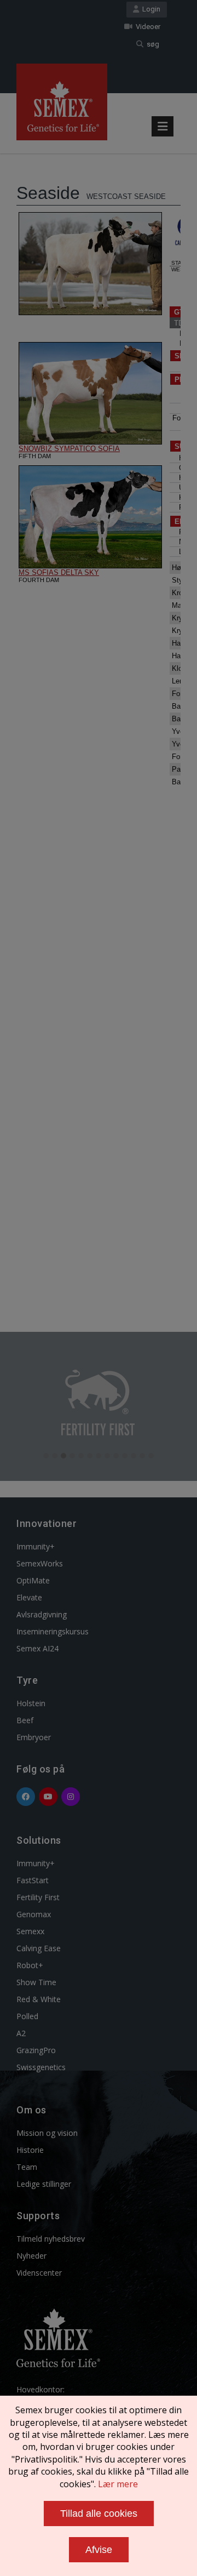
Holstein (31, 1703)
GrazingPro (36, 2050)
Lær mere (118, 2484)
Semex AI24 (37, 1648)
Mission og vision (47, 2133)
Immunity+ (36, 1546)
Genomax (34, 1914)
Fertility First (38, 1897)
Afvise (99, 2550)
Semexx (30, 1931)
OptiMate (33, 1580)
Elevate (29, 1597)
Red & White (39, 1999)
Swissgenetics (41, 2067)
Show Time (36, 1982)
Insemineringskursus (53, 1631)
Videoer (146, 27)
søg (151, 44)
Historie (30, 2150)
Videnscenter (39, 2273)
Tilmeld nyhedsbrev (51, 2239)
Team (27, 2167)
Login (150, 9)
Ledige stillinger (44, 2184)
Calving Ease (39, 1948)
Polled (27, 2016)
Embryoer (34, 1737)
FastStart (33, 1880)
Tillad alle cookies (99, 2514)
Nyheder (31, 2256)
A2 (21, 2033)
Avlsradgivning (42, 1614)
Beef (25, 1720)
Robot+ (30, 1965)
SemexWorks (40, 1563)
